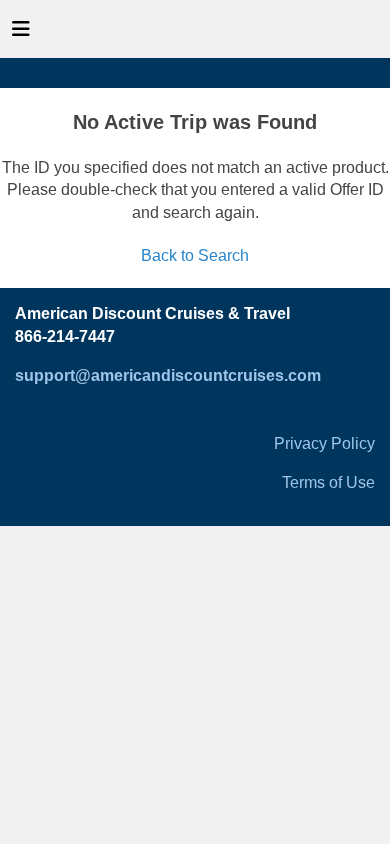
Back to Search (195, 255)
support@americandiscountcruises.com (168, 375)
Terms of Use (328, 482)
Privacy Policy (324, 443)
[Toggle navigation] (21, 34)
